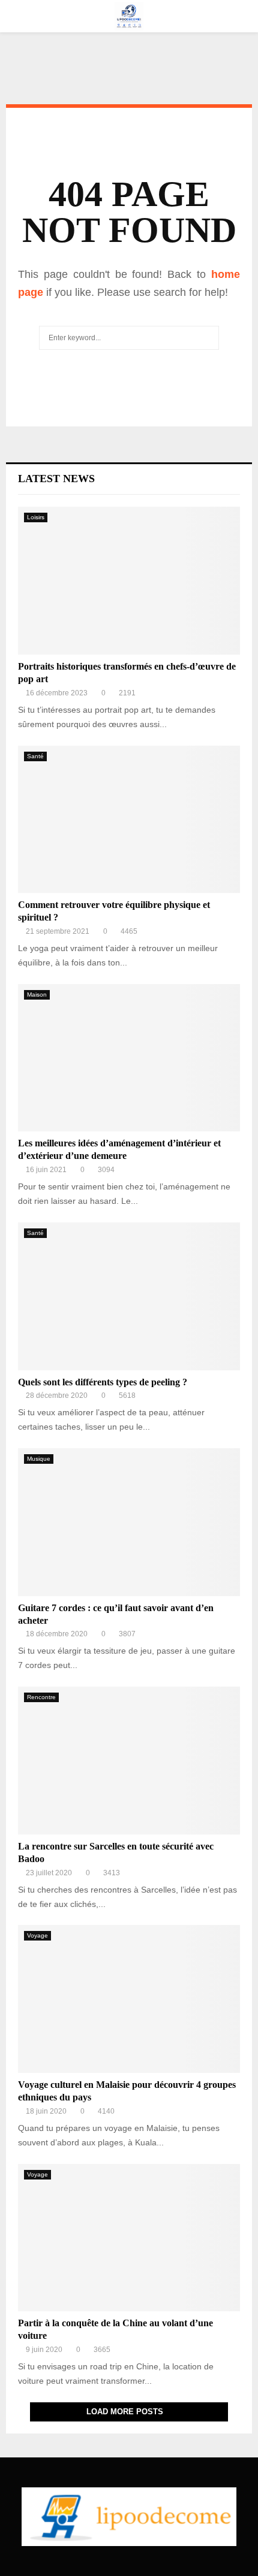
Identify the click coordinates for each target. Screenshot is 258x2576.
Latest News (56, 479)
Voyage (37, 1935)
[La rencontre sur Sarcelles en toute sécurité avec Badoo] (129, 1761)
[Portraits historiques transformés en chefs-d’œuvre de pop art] (129, 581)
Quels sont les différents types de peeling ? (103, 1382)
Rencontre (41, 1697)
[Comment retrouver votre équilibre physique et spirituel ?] (129, 820)
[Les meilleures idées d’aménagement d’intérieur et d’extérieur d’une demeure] (129, 1058)
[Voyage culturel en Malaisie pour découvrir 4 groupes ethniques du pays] (129, 1999)
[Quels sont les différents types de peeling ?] (129, 1296)
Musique (39, 1459)
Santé (35, 756)
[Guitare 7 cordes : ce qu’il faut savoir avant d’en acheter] (129, 1522)
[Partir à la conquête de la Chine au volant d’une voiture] (129, 2238)
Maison (37, 995)
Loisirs (36, 517)
